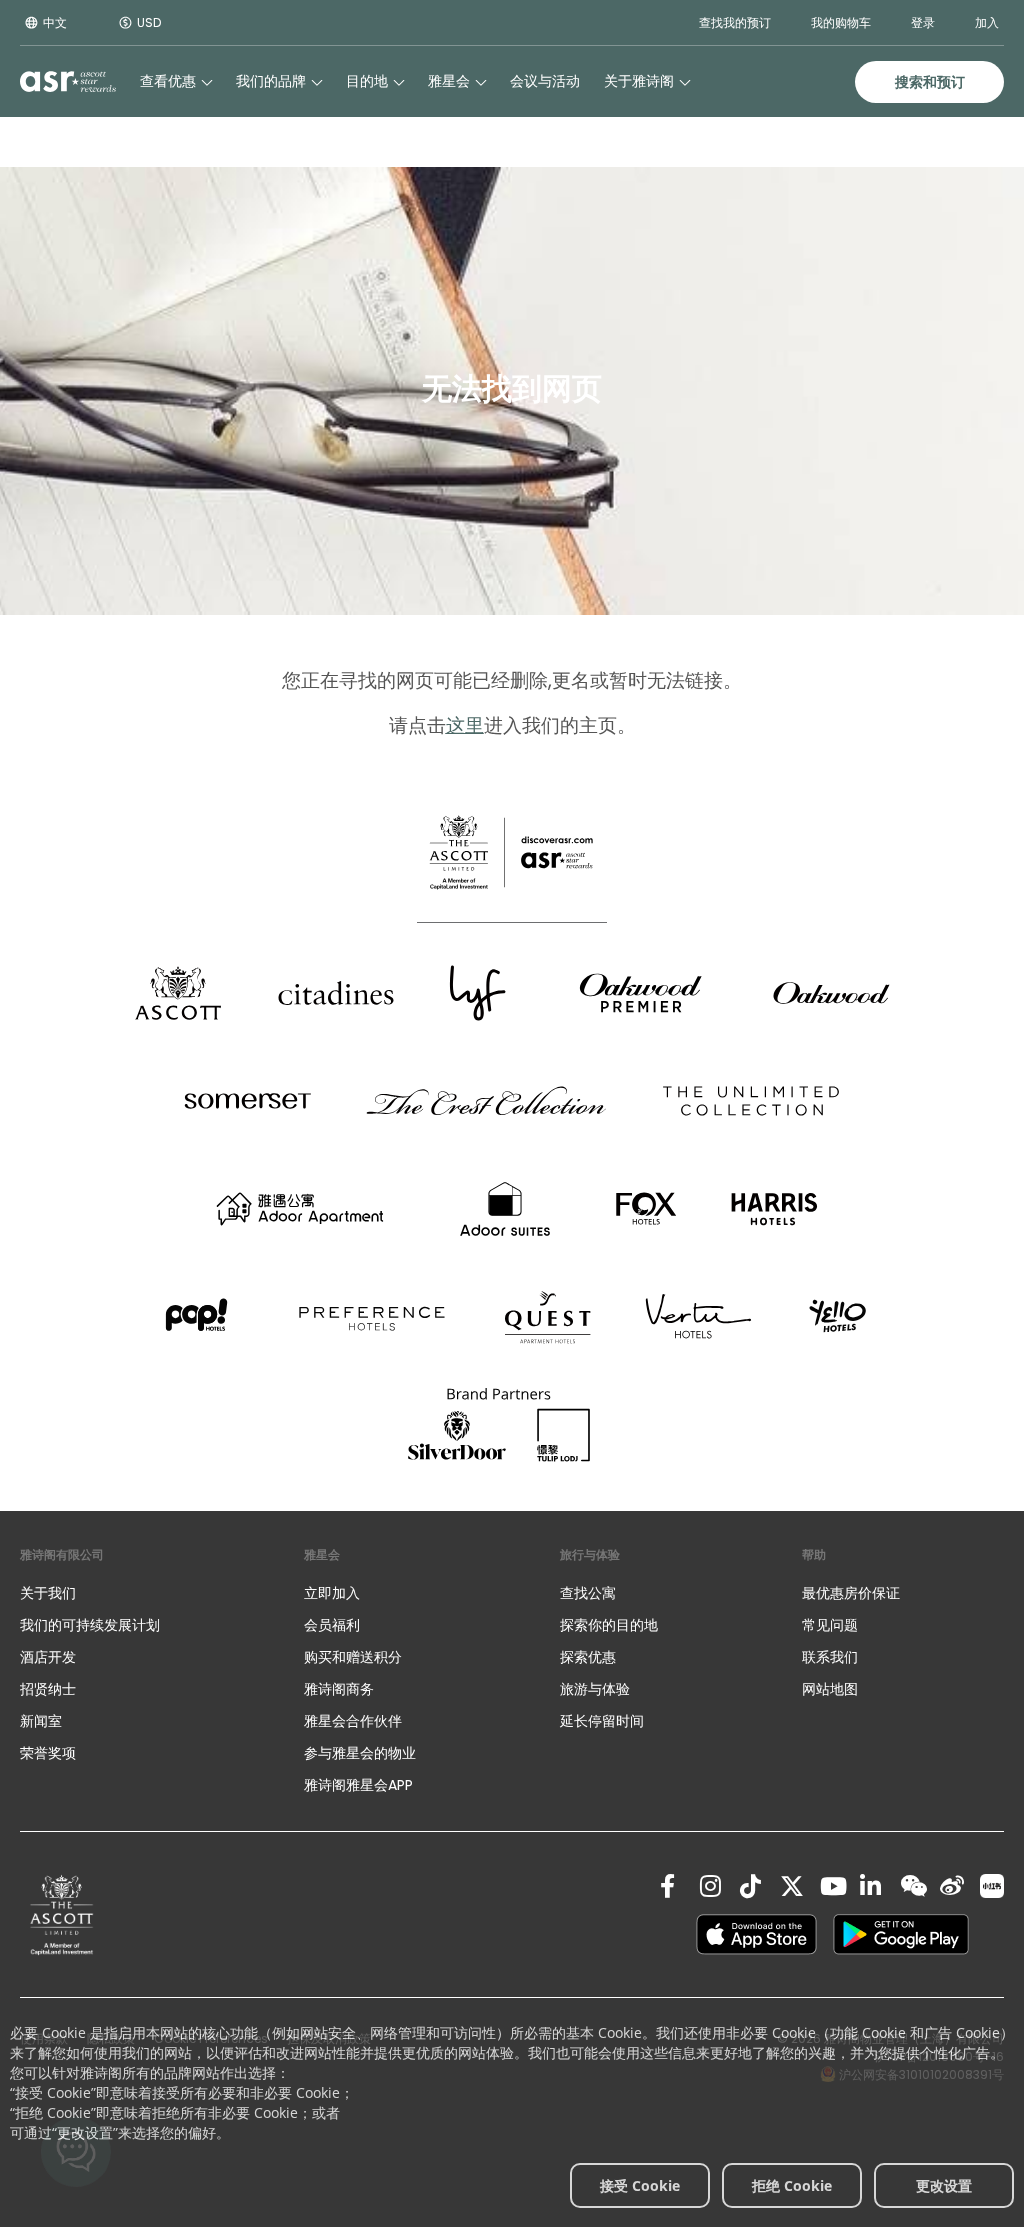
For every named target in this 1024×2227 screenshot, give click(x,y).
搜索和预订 (930, 82)
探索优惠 (588, 1657)
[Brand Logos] (178, 993)
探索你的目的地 (609, 1625)
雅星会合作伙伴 (353, 1721)
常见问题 (830, 1625)
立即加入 (332, 1593)
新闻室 (41, 1721)
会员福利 (332, 1625)
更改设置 (944, 2185)
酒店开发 (48, 1657)
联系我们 (830, 1657)
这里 (465, 725)
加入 (987, 22)
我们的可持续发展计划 (90, 1625)
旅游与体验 (597, 1689)
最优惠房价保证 (851, 1593)
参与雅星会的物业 (360, 1753)
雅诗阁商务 (339, 1689)
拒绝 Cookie (792, 2185)
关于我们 (48, 1593)
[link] (62, 1914)
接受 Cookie (640, 2185)
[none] (142, 1593)
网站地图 (830, 1689)
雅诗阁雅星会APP (358, 1785)
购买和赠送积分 (353, 1657)
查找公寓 (588, 1593)
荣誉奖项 (48, 1753)
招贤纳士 (48, 1689)
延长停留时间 (602, 1721)
